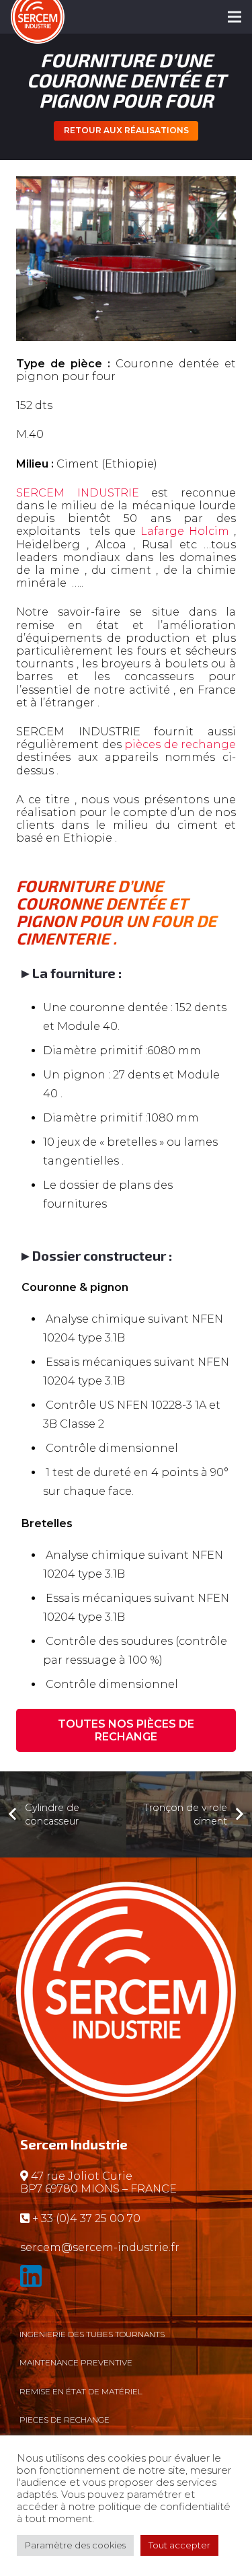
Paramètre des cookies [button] (75, 2545)
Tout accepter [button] (179, 2545)
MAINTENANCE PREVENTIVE (76, 2362)
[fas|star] (126, 2279)
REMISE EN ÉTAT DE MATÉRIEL (81, 2391)
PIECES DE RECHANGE (65, 2420)
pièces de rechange (180, 744)
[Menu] (235, 17)
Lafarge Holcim (185, 531)
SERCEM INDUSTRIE (78, 493)
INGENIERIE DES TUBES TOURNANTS (92, 2334)
